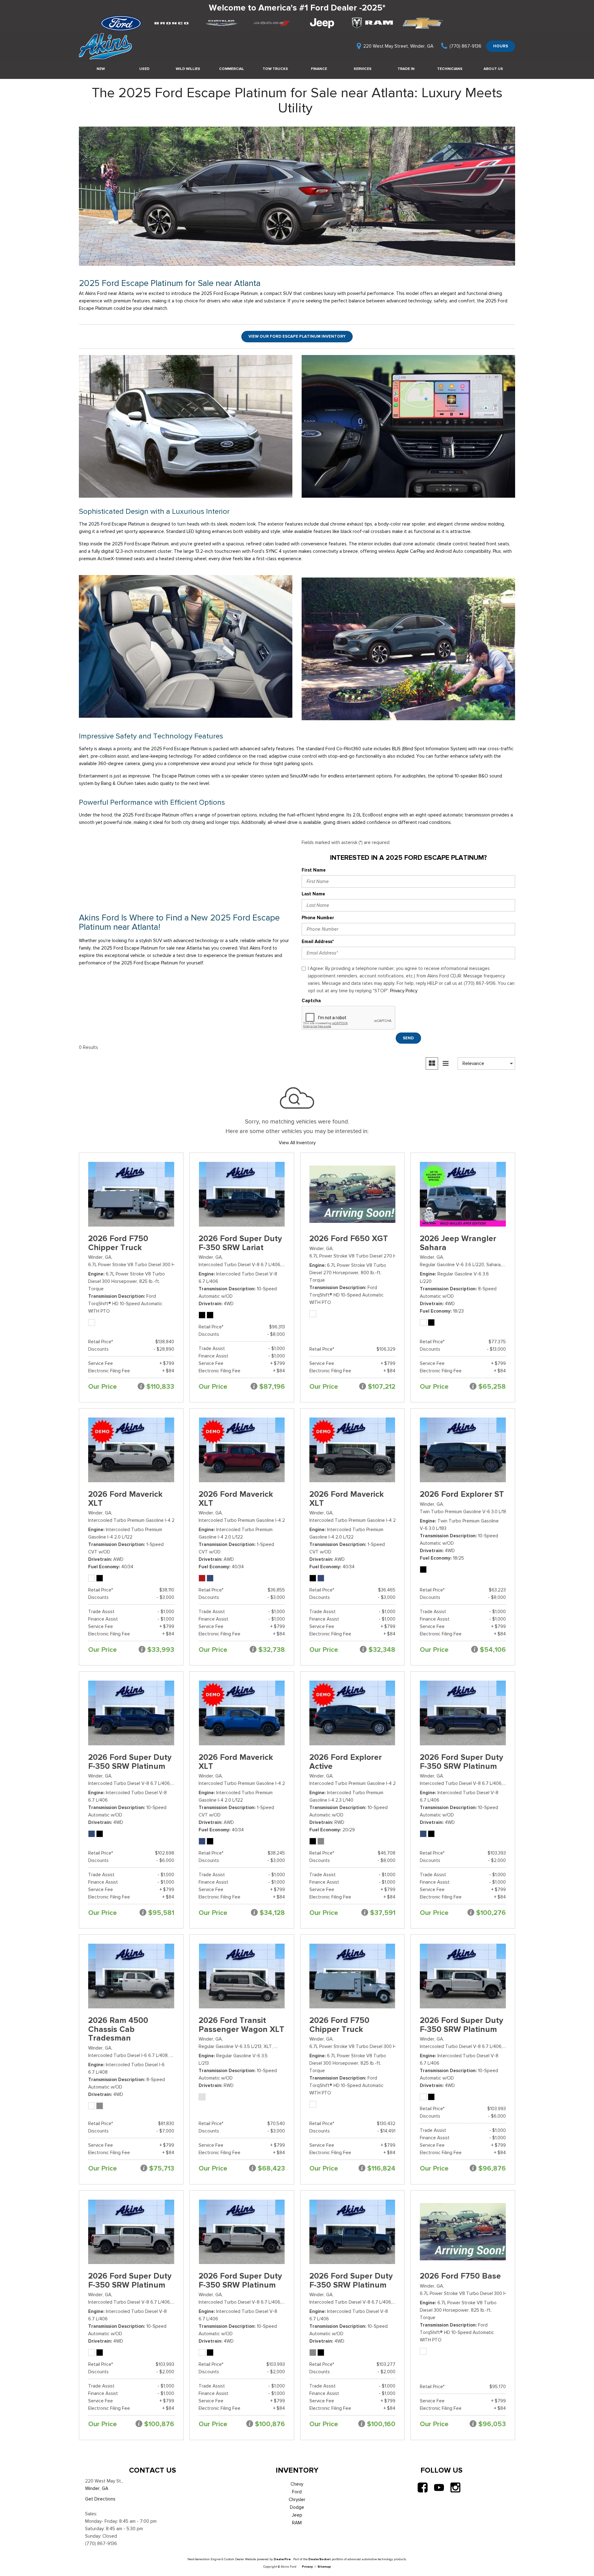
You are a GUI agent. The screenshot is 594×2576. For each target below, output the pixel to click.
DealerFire (282, 2559)
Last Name (313, 894)
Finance (319, 69)
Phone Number (318, 918)
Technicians (450, 69)
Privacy (307, 2567)
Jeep (297, 2515)
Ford (297, 2492)
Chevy (297, 2484)
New (101, 69)
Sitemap (324, 2567)
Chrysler (297, 2500)
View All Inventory (297, 1143)
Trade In (406, 69)
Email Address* (318, 942)
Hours (501, 46)
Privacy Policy (404, 991)
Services (363, 69)
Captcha (311, 1001)
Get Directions (100, 2499)
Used (144, 69)
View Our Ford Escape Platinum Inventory (297, 336)
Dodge (297, 2507)
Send (408, 1038)
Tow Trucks (275, 69)
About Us (493, 69)
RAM (297, 2523)
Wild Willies (188, 69)
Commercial (232, 69)
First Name (314, 870)
